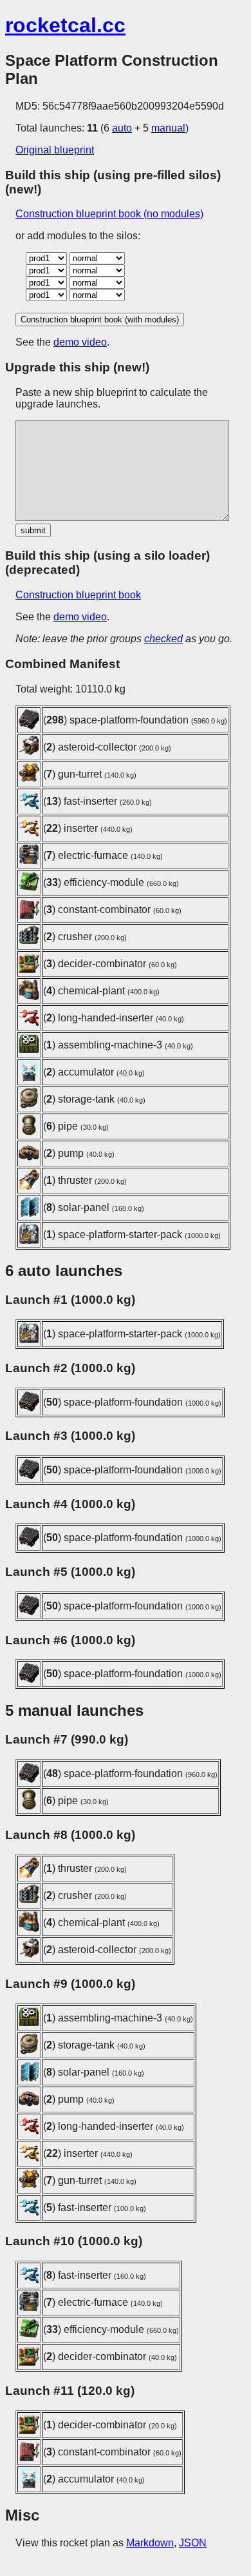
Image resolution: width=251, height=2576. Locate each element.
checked (163, 639)
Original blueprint (55, 150)
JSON (193, 2543)
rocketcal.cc (65, 25)
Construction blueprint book (78, 595)
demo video (80, 342)
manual (168, 128)
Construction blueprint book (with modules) (100, 320)
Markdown (150, 2543)
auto (122, 128)
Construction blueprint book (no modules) (109, 214)
